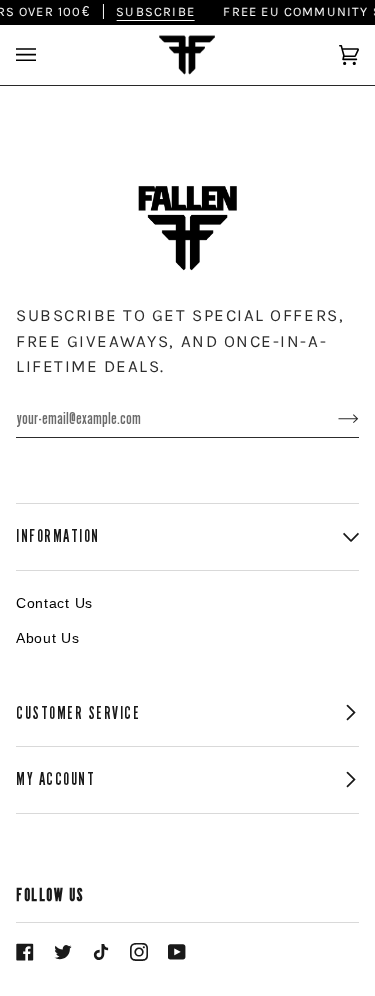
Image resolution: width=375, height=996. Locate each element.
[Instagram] (139, 952)
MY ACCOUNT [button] (55, 779)
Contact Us (54, 603)
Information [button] (58, 536)
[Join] (332, 418)
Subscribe (152, 11)
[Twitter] (63, 952)
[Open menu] (46, 55)
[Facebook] (25, 952)
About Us (48, 638)
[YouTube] (177, 952)
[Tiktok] (101, 952)
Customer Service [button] (78, 713)
